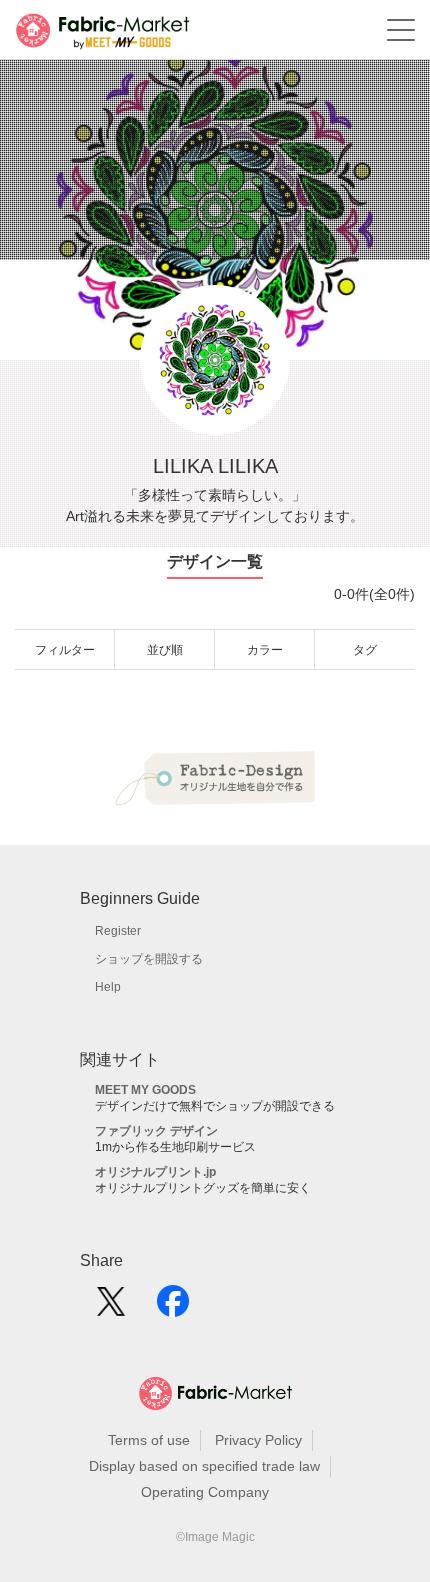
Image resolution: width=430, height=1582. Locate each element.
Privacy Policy (258, 1440)
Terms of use (149, 1440)
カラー (265, 650)
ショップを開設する (149, 959)
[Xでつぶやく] (111, 1308)
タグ (365, 650)
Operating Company (205, 1492)
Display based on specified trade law (204, 1466)
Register (118, 931)
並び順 (165, 650)
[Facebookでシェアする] (173, 1308)
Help (108, 987)
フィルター (65, 650)
